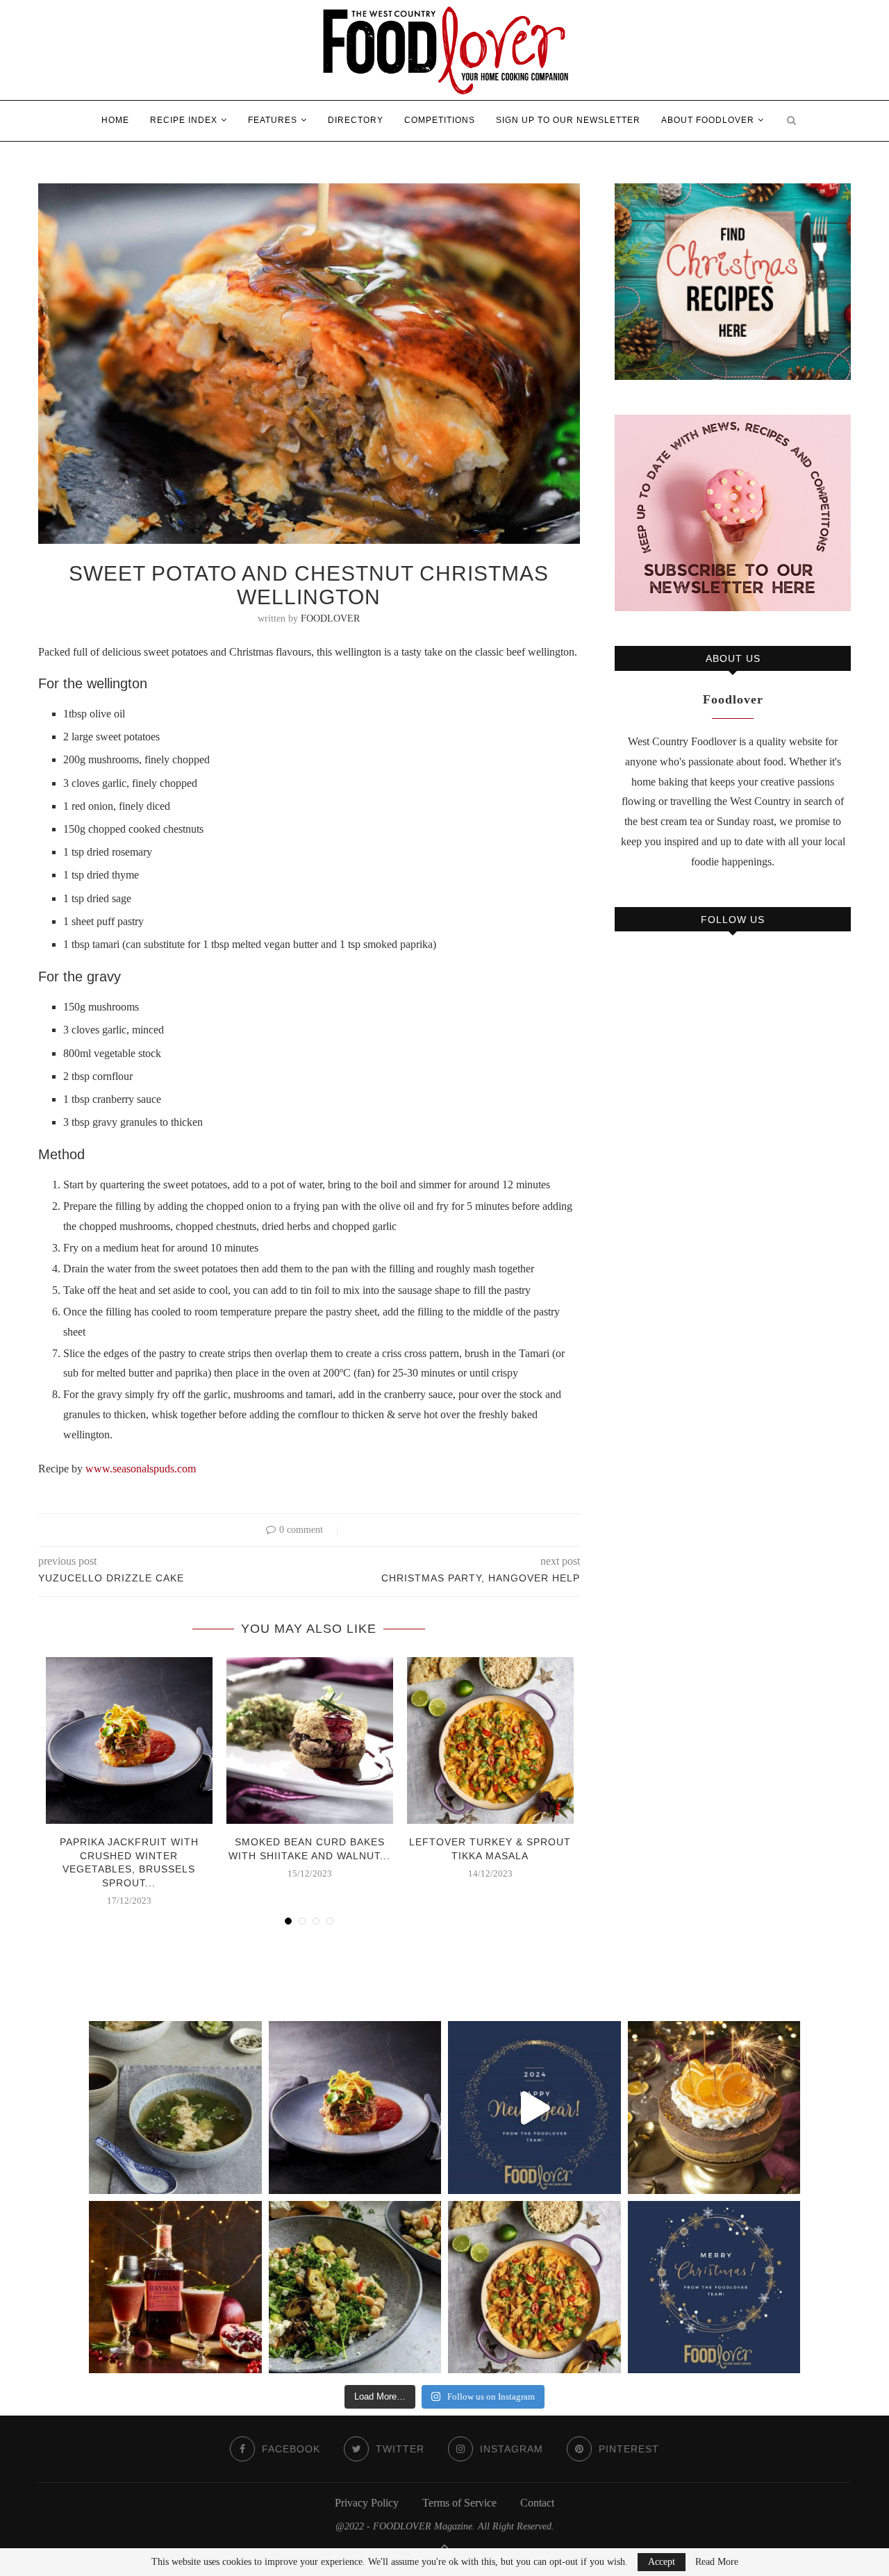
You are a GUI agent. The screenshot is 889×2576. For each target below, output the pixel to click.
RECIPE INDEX (184, 120)
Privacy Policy (367, 2503)
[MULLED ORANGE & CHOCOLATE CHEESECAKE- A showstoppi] (714, 2108)
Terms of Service (459, 2503)
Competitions (440, 120)
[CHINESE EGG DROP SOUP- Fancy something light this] (175, 2108)
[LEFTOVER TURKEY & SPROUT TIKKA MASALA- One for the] (534, 2287)
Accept (662, 2562)
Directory (356, 120)
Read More (717, 2562)
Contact (537, 2503)
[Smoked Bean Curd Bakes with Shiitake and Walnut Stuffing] (310, 1740)
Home (115, 120)
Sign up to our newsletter (568, 120)
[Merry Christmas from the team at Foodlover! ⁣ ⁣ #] (714, 2287)
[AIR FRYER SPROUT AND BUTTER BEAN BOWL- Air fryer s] (355, 2287)
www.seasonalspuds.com (141, 1469)
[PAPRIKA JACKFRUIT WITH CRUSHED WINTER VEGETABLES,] (355, 2108)
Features (273, 120)
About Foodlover (708, 120)
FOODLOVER (330, 618)
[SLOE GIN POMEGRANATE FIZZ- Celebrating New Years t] (175, 2287)
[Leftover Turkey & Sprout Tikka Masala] (490, 1740)
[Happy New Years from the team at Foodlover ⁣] (534, 2108)
